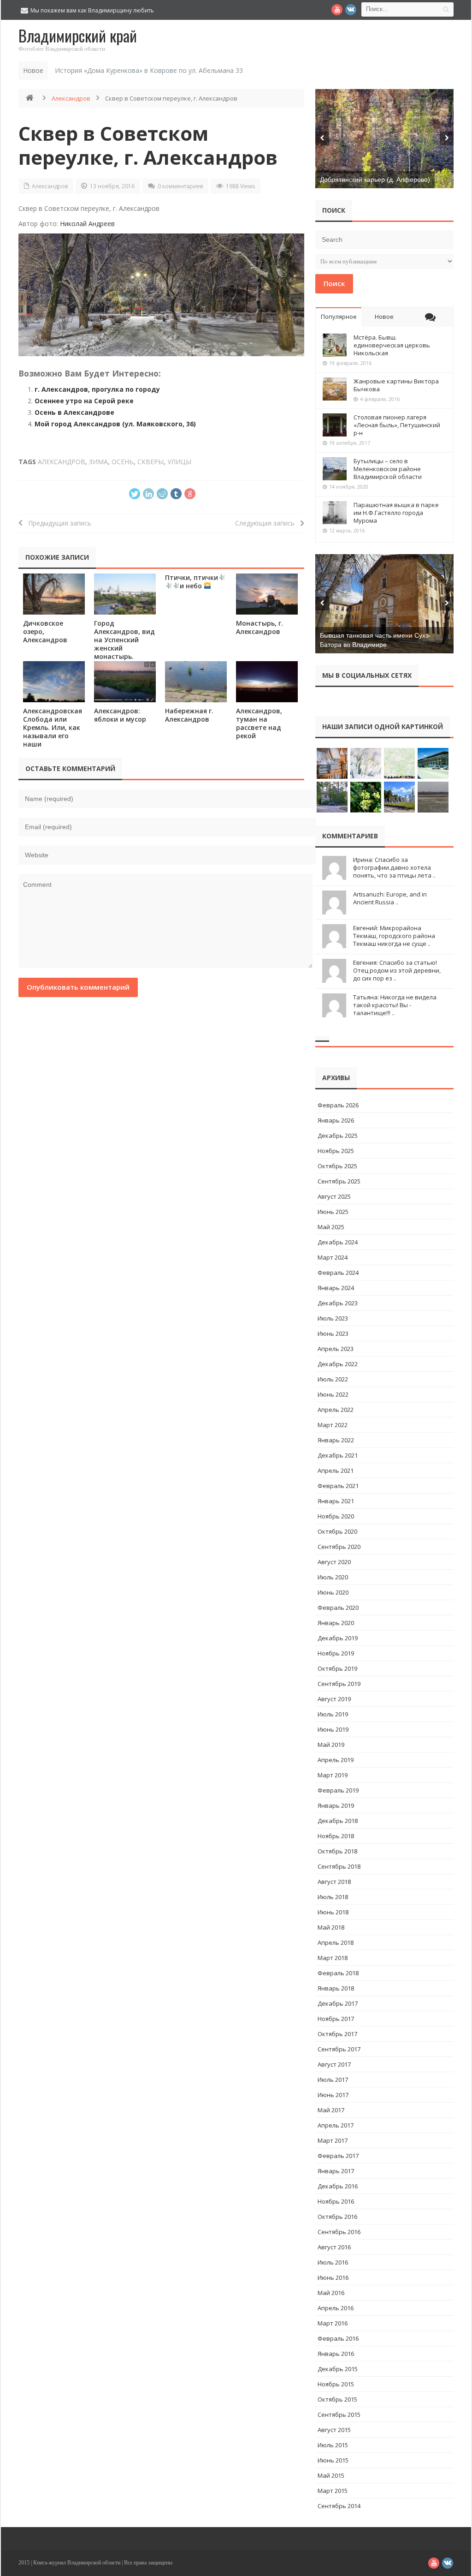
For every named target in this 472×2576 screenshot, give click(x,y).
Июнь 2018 (333, 1912)
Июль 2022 (333, 1379)
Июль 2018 (333, 1897)
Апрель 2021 (336, 1470)
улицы (179, 462)
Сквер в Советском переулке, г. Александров (148, 145)
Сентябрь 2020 (339, 1547)
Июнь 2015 (333, 2460)
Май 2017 (331, 2110)
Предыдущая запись (57, 523)
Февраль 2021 (338, 1486)
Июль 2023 (333, 1318)
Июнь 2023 (333, 1333)
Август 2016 (334, 2247)
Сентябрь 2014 (339, 2506)
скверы (150, 462)
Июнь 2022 (333, 1394)
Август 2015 (334, 2430)
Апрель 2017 (336, 2125)
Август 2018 (334, 1882)
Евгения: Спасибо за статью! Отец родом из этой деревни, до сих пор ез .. (397, 970)
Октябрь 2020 (337, 1531)
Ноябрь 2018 (336, 1836)
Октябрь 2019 (337, 1668)
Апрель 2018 (336, 1942)
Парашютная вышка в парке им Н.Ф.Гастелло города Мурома (396, 513)
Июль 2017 (333, 2080)
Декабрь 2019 (338, 1638)
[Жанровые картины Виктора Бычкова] (335, 389)
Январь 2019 (336, 1805)
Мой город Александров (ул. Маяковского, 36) (115, 424)
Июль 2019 (333, 1714)
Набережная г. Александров (189, 715)
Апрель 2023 (336, 1349)
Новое (384, 317)
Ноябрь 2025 (336, 1151)
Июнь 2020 (333, 1592)
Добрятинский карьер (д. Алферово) (375, 179)
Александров (71, 98)
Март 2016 (333, 2323)
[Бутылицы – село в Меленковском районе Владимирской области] (335, 469)
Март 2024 (333, 1257)
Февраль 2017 (338, 2156)
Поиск (334, 283)
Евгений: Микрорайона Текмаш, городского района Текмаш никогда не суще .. (394, 936)
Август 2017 (334, 2064)
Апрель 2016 (336, 2308)
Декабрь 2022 (338, 1364)
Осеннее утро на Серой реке (84, 401)
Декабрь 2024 (338, 1242)
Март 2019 (333, 1775)
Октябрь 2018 (337, 1851)
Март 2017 (333, 2140)
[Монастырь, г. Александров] (267, 594)
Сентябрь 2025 (339, 1181)
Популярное (339, 317)
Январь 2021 (336, 1501)
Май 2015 (331, 2475)
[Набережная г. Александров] (196, 682)
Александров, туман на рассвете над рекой (259, 723)
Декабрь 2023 (338, 1303)
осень (123, 462)
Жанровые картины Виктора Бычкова (396, 385)
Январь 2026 (336, 1120)
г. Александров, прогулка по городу (97, 389)
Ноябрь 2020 (336, 1516)
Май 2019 (331, 1745)
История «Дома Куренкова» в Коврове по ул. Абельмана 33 (149, 70)
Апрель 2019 (336, 1760)
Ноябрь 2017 (336, 2019)
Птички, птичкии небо (192, 582)
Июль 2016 (333, 2262)
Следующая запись (268, 523)
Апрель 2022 (336, 1410)
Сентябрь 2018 (339, 1866)
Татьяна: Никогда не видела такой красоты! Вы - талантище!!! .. (395, 1005)
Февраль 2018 (338, 1973)
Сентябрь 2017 (339, 2049)
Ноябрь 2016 (336, 2201)
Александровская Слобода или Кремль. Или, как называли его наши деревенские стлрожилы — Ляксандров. (53, 740)
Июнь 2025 (333, 1212)
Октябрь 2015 (337, 2399)
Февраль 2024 (338, 1273)
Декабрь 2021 (338, 1455)
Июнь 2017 (333, 2095)
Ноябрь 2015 (336, 2384)
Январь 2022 (336, 1440)
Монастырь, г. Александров (260, 627)
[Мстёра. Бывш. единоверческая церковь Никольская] (335, 345)
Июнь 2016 (333, 2277)
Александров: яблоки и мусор (120, 715)
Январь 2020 (336, 1623)
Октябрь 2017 (337, 2034)
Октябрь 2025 (337, 1166)
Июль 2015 (333, 2445)
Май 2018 (331, 1927)
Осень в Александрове (74, 412)
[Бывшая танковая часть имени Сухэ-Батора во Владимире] (384, 604)
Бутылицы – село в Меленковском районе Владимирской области (388, 469)
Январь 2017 (336, 2171)
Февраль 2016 (338, 2338)
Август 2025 (334, 1196)
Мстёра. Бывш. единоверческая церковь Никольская (392, 345)
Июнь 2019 (333, 1729)
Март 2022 (333, 1425)
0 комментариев (180, 186)
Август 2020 (334, 1562)
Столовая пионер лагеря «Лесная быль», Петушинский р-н (397, 425)
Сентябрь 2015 (339, 2415)
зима (98, 462)
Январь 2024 (336, 1288)
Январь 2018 (336, 1988)
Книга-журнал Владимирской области (77, 2563)
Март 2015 (333, 2491)
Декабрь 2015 (338, 2369)
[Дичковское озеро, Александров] (54, 594)
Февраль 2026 (338, 1105)
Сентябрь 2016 (339, 2232)
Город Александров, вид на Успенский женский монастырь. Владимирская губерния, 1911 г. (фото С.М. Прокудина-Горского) (124, 660)
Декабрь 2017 (338, 2003)
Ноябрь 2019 (336, 1653)
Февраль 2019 (338, 1790)
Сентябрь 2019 (339, 1684)
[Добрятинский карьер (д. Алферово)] (384, 139)
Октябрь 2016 (337, 2217)
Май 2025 (331, 1227)
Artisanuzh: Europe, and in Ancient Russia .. (390, 898)
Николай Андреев (87, 224)
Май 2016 (331, 2293)
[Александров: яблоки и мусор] (125, 682)
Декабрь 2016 (338, 2186)
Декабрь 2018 (338, 1821)
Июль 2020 (333, 1577)
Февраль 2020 (338, 1608)
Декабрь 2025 (338, 1136)
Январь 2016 (336, 2354)
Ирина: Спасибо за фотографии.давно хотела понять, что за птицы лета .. (394, 867)
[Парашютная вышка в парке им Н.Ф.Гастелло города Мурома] (335, 513)
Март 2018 (333, 1958)
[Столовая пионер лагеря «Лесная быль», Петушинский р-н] (335, 425)
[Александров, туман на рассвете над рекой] (267, 682)
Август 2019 (334, 1699)
